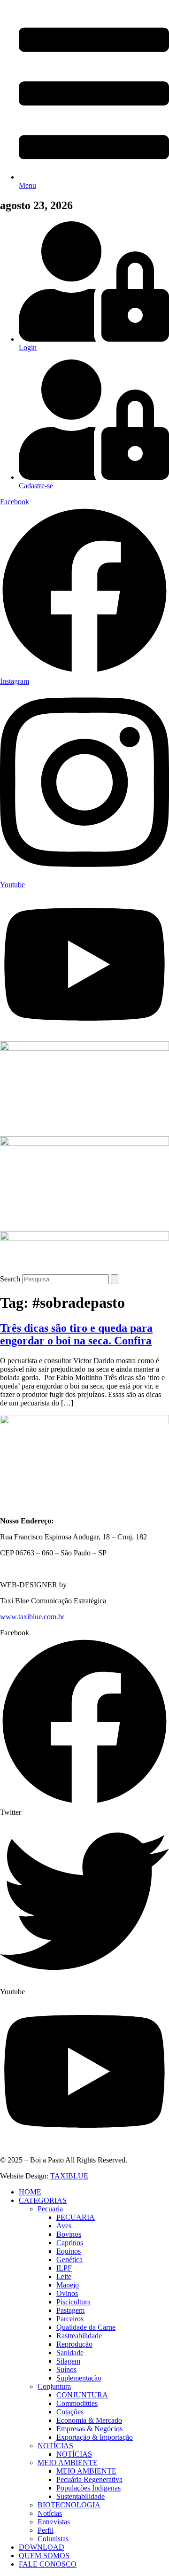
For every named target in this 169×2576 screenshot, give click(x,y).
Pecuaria (50, 2209)
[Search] (115, 1279)
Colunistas (53, 2539)
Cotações (70, 2412)
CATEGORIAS (43, 2200)
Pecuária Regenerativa (89, 2479)
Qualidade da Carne (86, 2327)
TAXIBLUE (69, 2176)
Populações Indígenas (88, 2488)
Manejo (68, 2285)
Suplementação (79, 2378)
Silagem (68, 2361)
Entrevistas (54, 2522)
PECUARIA (76, 2217)
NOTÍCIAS (55, 2446)
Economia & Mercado (89, 2420)
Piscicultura (73, 2302)
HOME (30, 2192)
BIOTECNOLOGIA (69, 2505)
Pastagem (70, 2310)
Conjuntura (54, 2386)
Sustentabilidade (81, 2496)
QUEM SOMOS (44, 2556)
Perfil (46, 2530)
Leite (64, 2276)
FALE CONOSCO (48, 2564)
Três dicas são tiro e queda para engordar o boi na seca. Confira (76, 1334)
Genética (69, 2260)
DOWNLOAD (42, 2547)
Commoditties (77, 2403)
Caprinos (70, 2243)
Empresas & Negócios (89, 2429)
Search (10, 1279)
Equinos (69, 2251)
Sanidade (70, 2353)
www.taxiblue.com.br (32, 1617)
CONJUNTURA (82, 2395)
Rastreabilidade (79, 2336)
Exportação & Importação (95, 2437)
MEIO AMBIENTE (68, 2463)
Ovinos (67, 2293)
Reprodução (74, 2344)
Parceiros (70, 2319)
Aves (64, 2226)
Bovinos (69, 2234)
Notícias (50, 2513)
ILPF (64, 2268)
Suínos (66, 2369)
